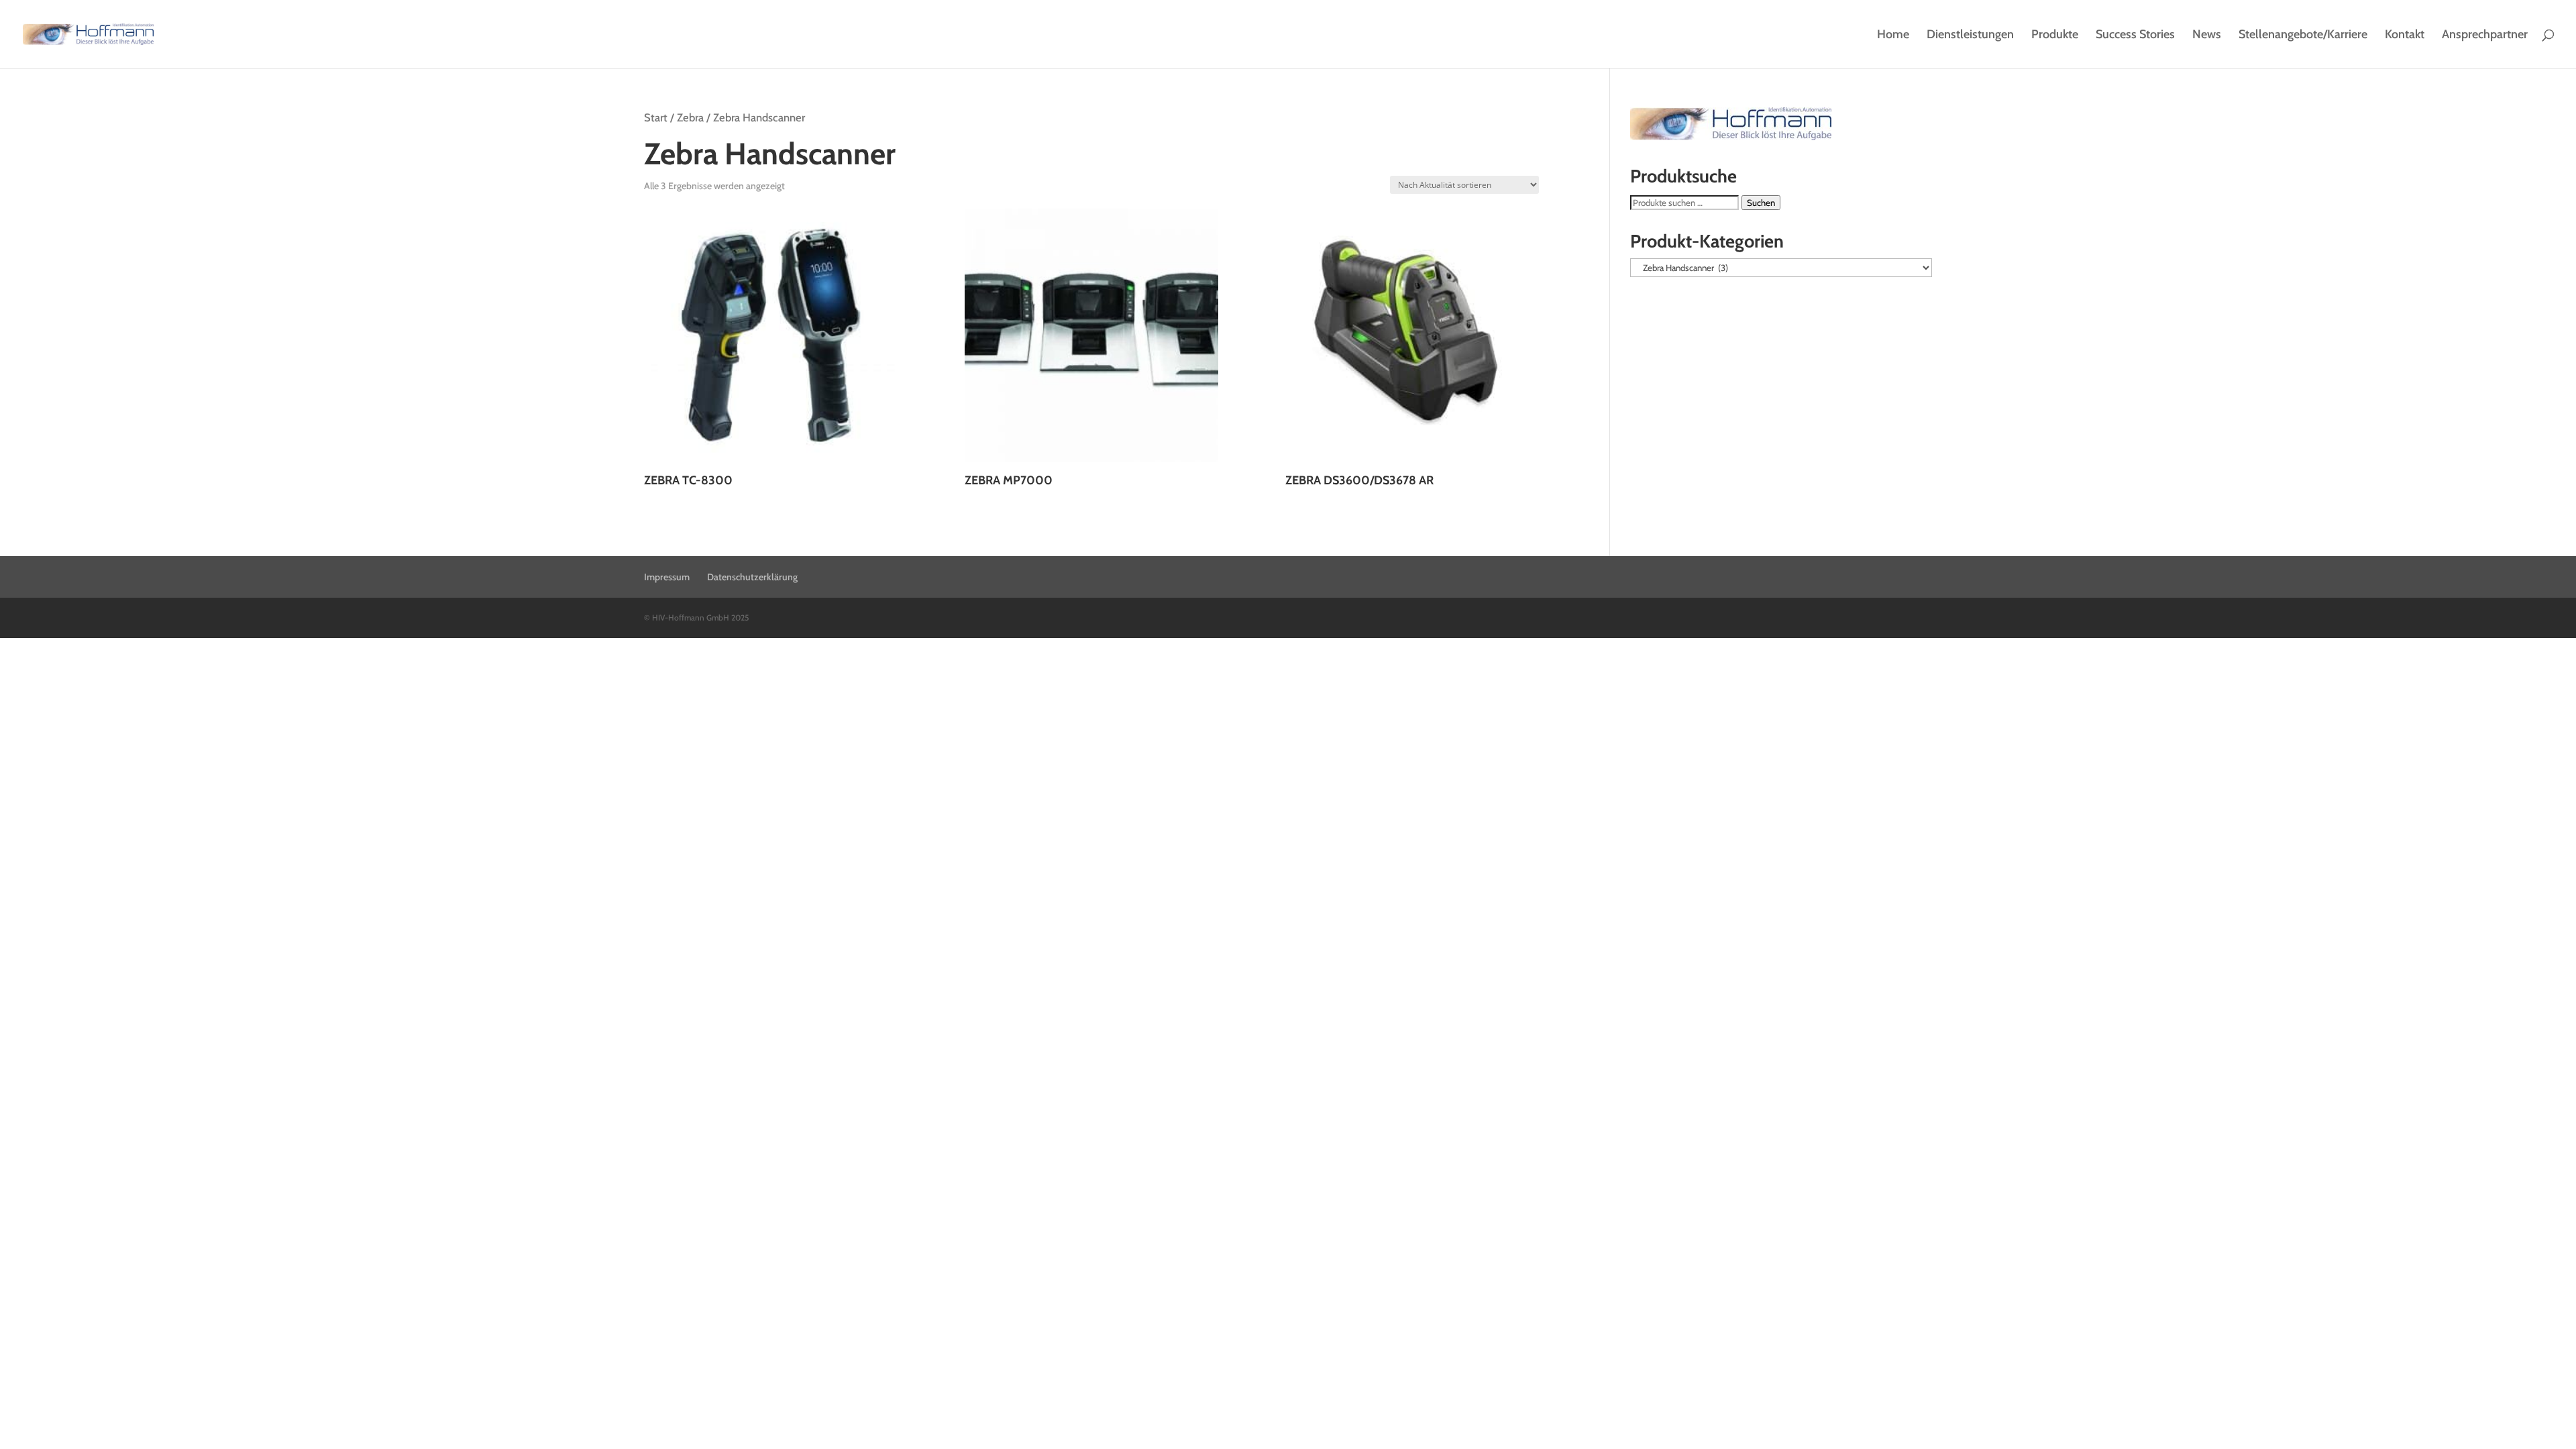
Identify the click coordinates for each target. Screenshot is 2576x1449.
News (2207, 36)
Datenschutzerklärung (752, 577)
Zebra (690, 117)
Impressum (667, 577)
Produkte (2055, 36)
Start (656, 117)
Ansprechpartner (2485, 36)
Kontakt (2405, 36)
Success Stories (2135, 36)
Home (1893, 36)
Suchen (1761, 203)
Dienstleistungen (1970, 36)
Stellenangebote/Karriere (2303, 36)
